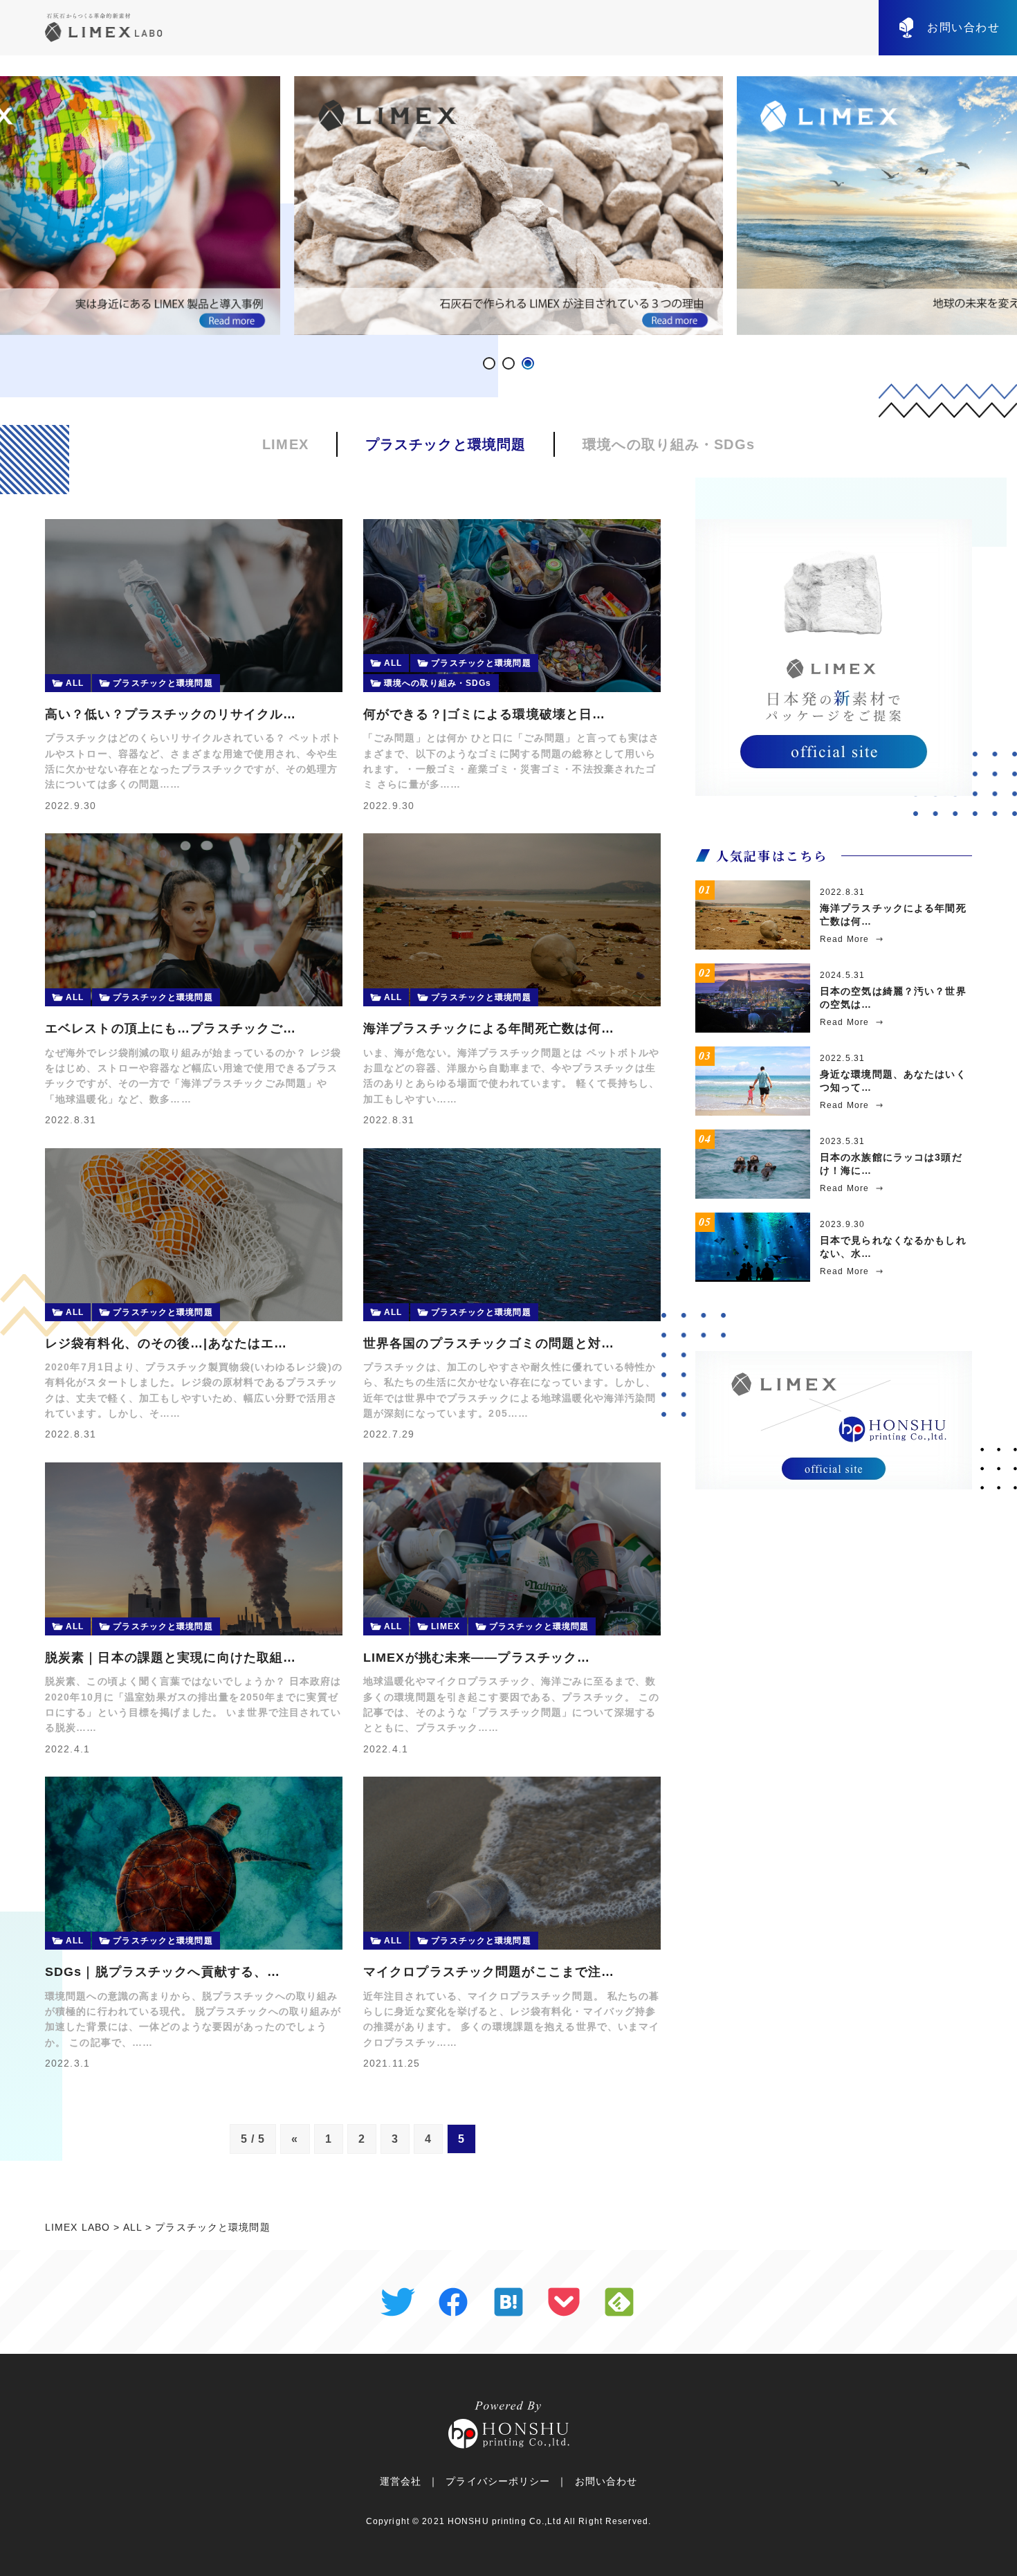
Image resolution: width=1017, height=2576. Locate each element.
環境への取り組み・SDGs (669, 444)
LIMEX (285, 444)
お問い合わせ (964, 27)
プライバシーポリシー (498, 2481)
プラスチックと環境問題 (446, 444)
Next (999, 206)
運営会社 (401, 2481)
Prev (18, 206)
